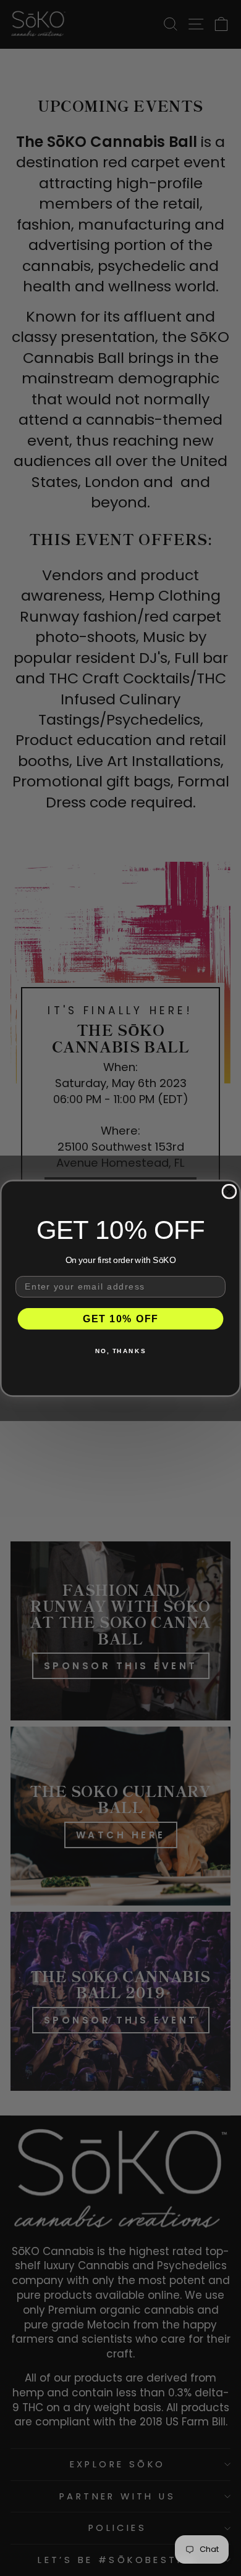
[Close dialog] (230, 1191)
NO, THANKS (120, 1350)
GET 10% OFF (120, 1318)
